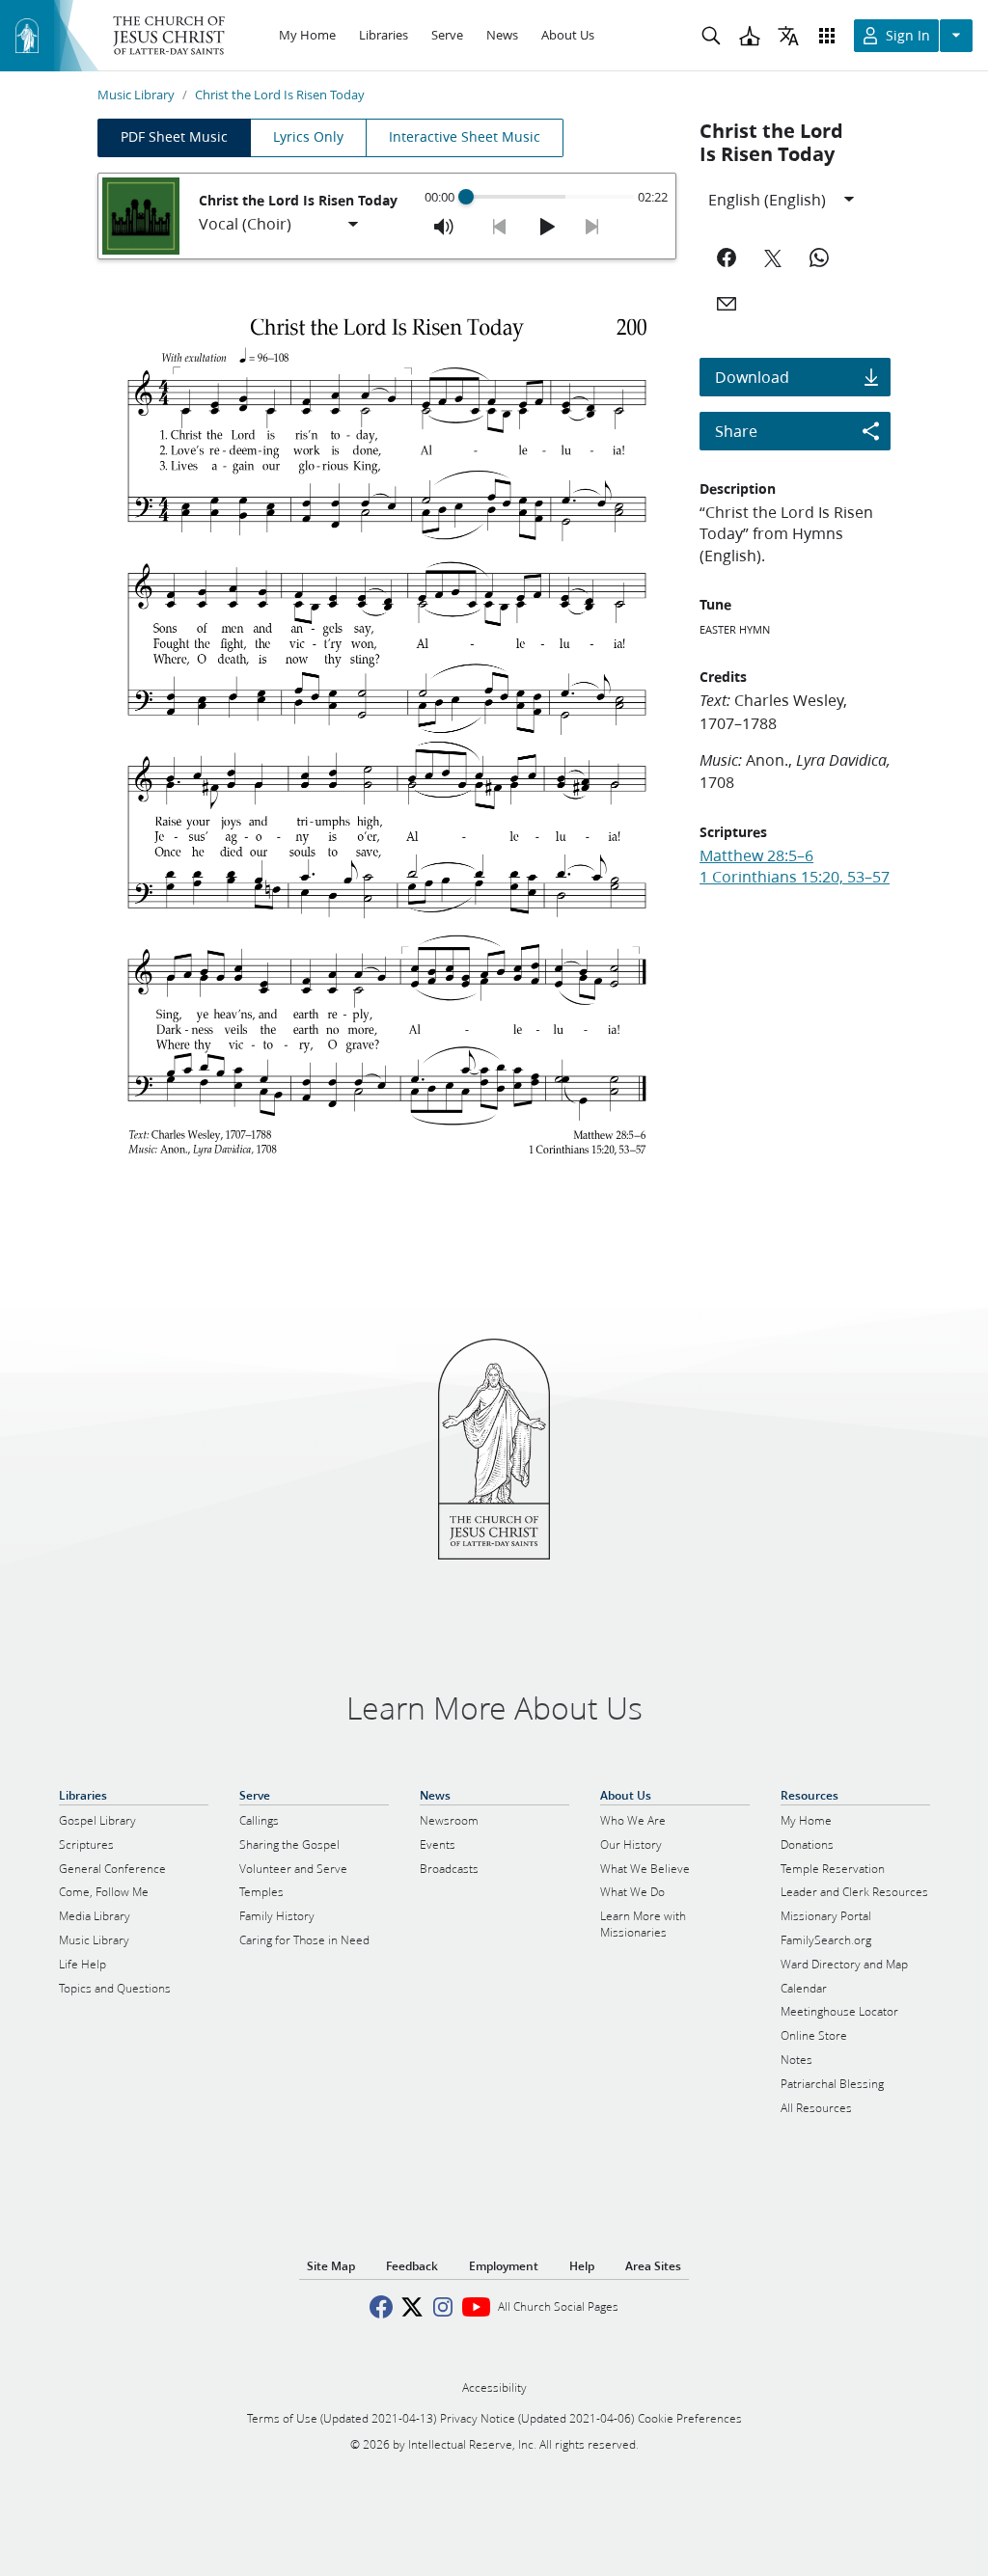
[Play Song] (546, 227)
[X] (773, 258)
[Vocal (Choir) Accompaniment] (280, 225)
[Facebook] (727, 258)
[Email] (727, 304)
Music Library (136, 95)
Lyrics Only (308, 137)
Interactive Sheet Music (465, 137)
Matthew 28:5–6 (756, 855)
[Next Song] (592, 227)
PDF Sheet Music (174, 137)
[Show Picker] (353, 225)
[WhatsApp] (819, 258)
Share (736, 431)
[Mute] (444, 227)
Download (752, 377)
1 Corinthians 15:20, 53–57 (795, 876)
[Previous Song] (500, 227)
